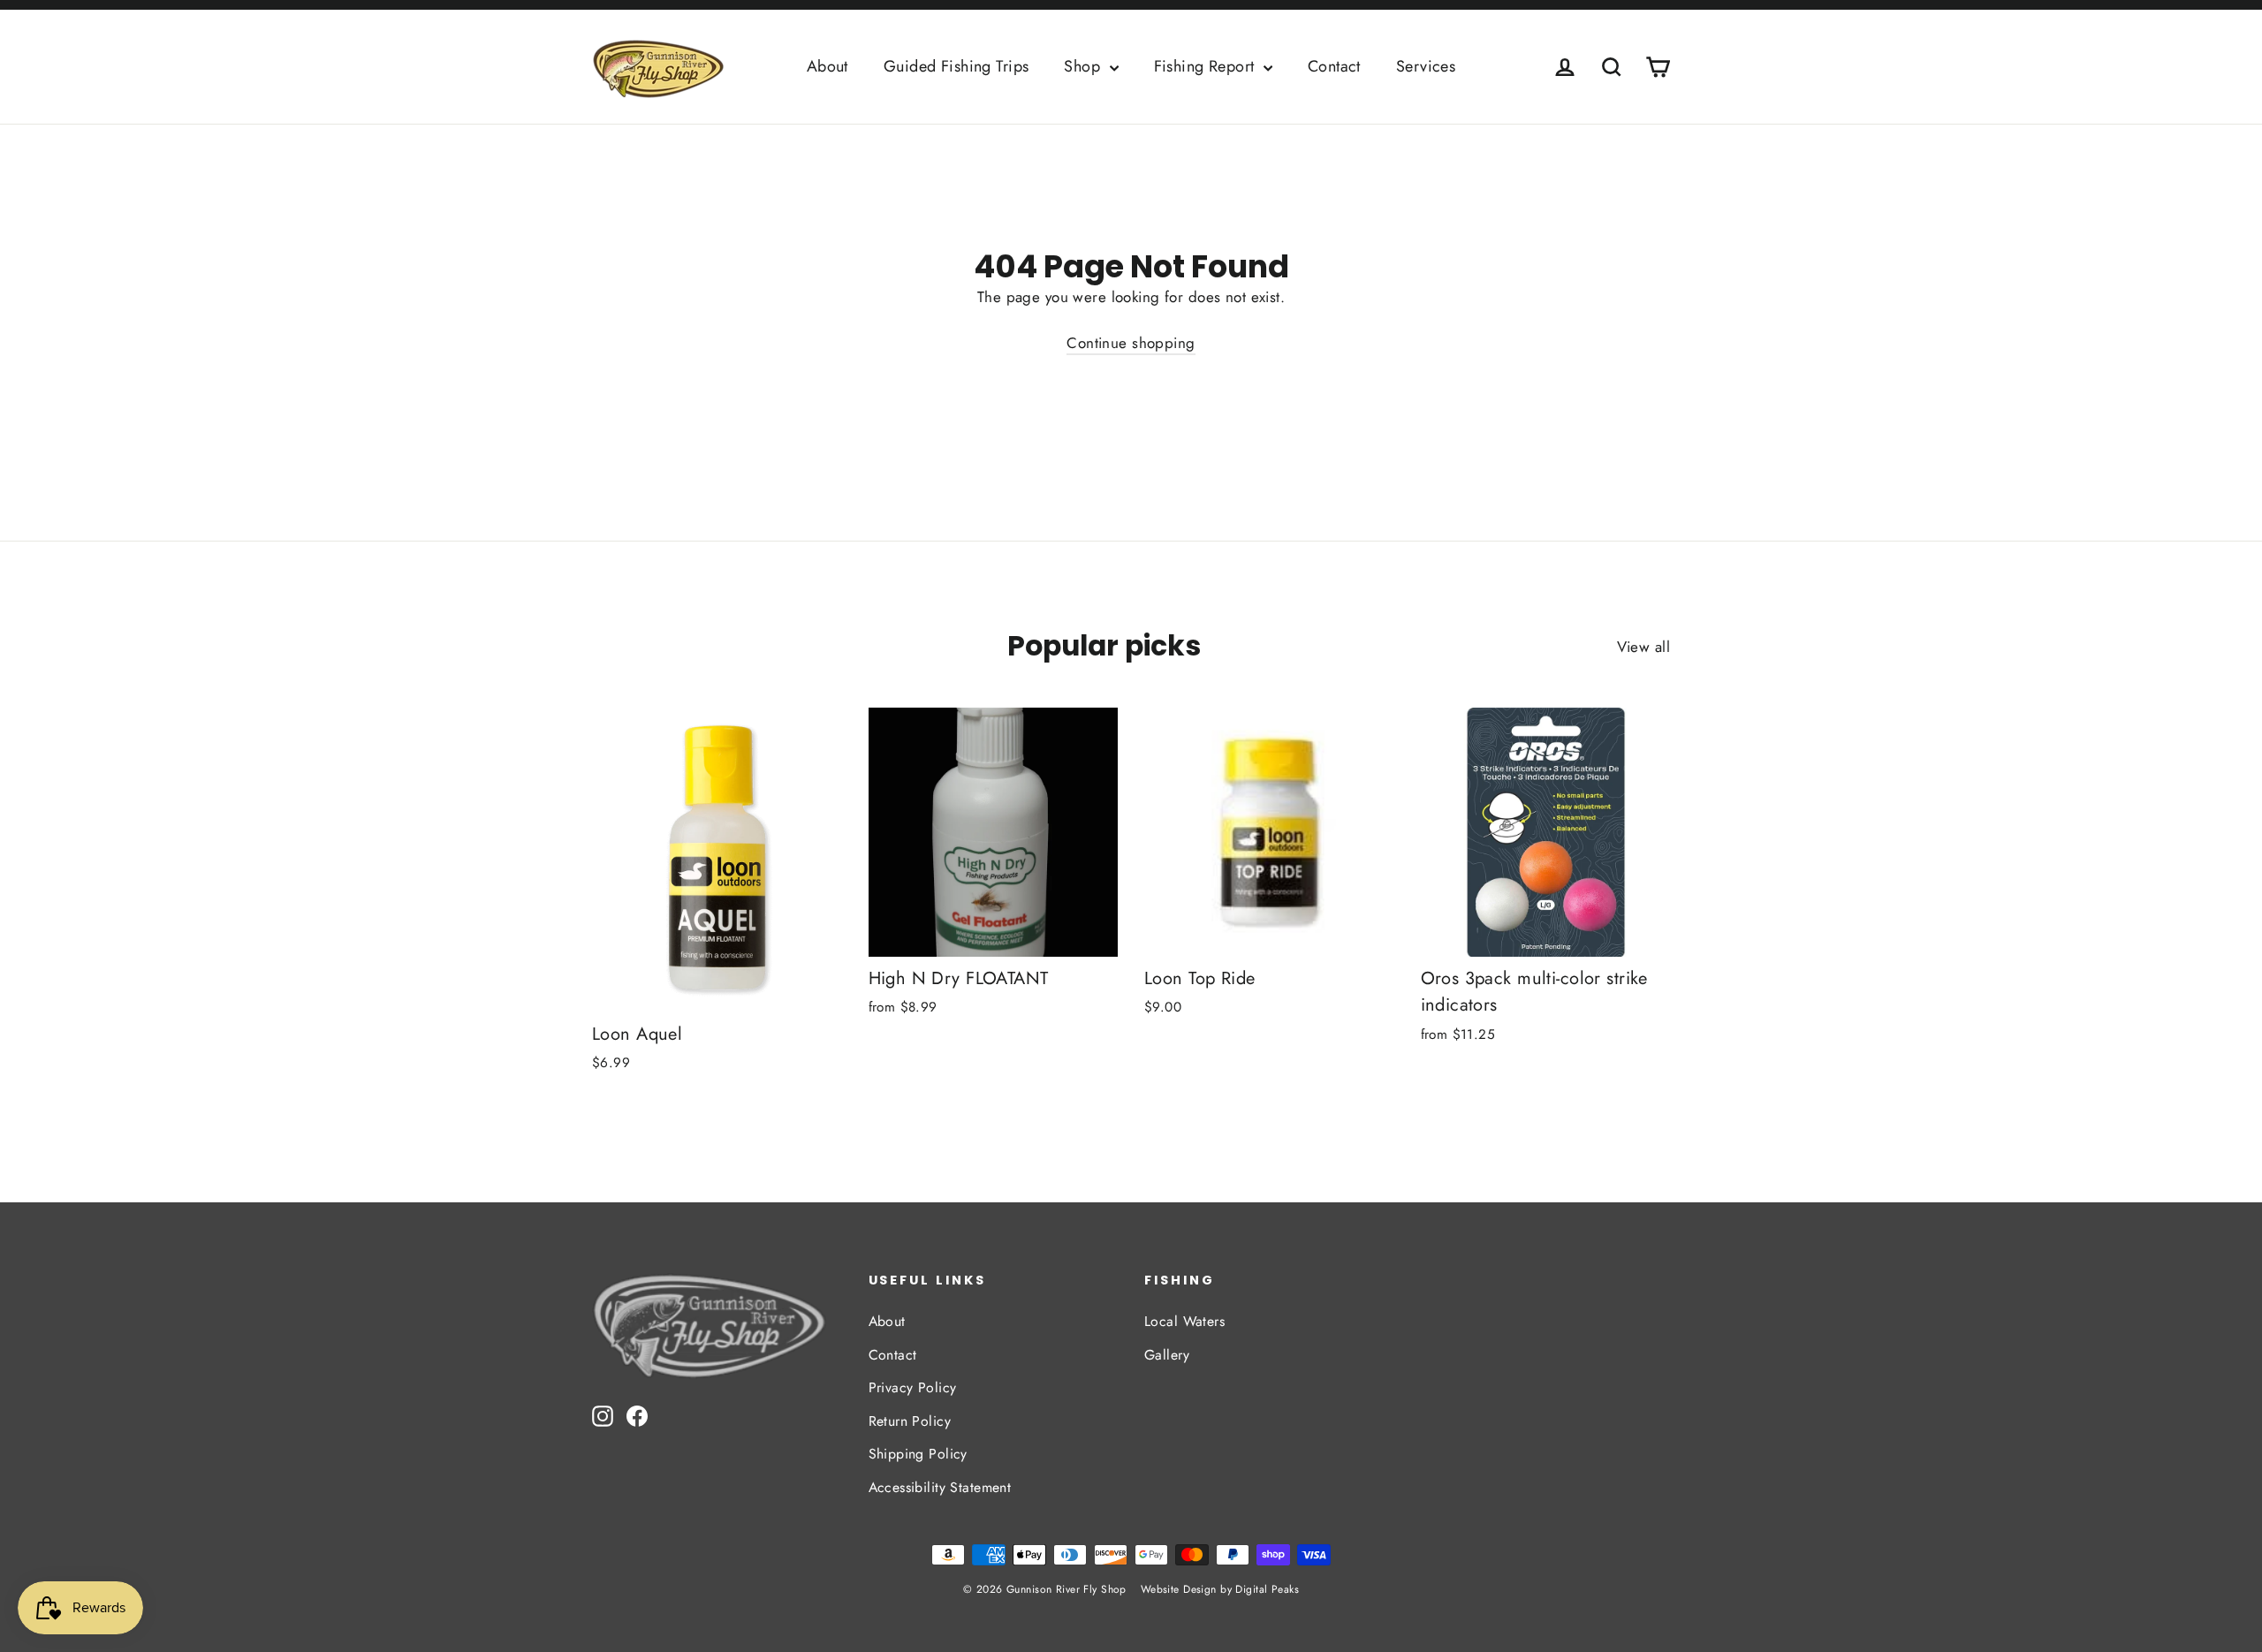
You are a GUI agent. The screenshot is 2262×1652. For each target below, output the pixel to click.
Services (1426, 66)
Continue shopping (1131, 343)
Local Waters (1184, 1321)
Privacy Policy (913, 1387)
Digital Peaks (1267, 1589)
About (827, 66)
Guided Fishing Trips (956, 66)
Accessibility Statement (940, 1487)
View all (1643, 647)
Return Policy (910, 1421)
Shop (1084, 66)
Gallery (1167, 1355)
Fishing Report (1207, 66)
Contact (1334, 66)
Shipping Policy (918, 1454)
